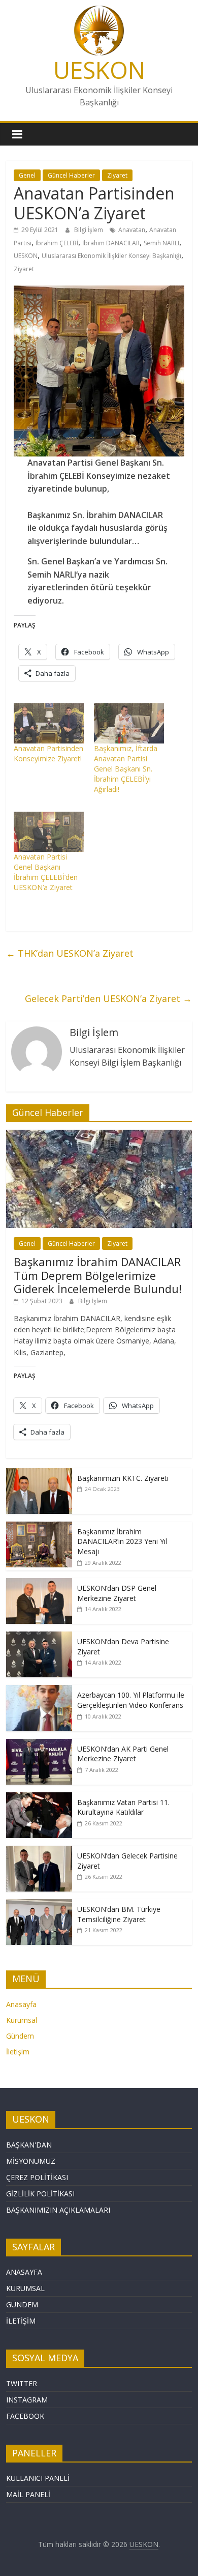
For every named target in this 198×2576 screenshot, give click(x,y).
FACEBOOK (25, 2416)
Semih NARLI (161, 243)
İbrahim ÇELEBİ (57, 243)
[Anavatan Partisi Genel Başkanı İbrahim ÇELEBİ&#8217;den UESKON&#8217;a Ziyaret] (49, 832)
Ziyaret (117, 175)
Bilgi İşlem (89, 230)
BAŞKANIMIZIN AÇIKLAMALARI (58, 2210)
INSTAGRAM (27, 2400)
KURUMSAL (25, 2288)
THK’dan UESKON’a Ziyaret (70, 953)
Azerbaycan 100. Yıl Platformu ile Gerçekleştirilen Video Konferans (131, 1700)
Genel (27, 175)
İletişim (18, 2052)
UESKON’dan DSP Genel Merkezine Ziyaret (117, 1593)
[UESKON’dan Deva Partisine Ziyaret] (39, 1637)
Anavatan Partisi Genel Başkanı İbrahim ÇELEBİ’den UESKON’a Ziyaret (46, 872)
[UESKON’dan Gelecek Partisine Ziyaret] (39, 1851)
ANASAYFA (24, 2272)
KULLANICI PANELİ (38, 2478)
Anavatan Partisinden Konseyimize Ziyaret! (48, 753)
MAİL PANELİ (28, 2494)
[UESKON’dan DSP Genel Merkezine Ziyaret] (39, 1583)
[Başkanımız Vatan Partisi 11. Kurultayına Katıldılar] (39, 1798)
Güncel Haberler (71, 175)
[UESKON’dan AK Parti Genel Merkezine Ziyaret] (39, 1744)
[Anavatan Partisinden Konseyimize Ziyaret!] (49, 723)
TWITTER (22, 2383)
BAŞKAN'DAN (29, 2145)
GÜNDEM (22, 2305)
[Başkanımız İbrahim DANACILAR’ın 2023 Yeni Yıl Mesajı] (39, 1527)
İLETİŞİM (21, 2321)
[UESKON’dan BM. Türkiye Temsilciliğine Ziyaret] (39, 1905)
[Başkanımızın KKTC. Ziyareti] (39, 1473)
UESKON (99, 70)
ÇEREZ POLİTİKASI (37, 2177)
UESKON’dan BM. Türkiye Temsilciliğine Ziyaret (119, 1914)
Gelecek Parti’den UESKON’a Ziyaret (108, 998)
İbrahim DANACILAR (111, 243)
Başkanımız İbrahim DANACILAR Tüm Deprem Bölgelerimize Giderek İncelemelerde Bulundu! (98, 1275)
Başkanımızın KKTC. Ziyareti (123, 1478)
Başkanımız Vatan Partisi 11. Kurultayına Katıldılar (123, 1807)
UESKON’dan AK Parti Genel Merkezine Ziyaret (123, 1754)
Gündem (20, 2036)
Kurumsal (22, 2020)
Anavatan (132, 230)
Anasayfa (21, 2004)
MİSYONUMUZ (31, 2161)
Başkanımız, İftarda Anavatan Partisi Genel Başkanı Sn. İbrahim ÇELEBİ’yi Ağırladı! (126, 769)
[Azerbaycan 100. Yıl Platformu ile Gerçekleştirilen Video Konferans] (39, 1690)
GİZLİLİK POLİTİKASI (40, 2194)
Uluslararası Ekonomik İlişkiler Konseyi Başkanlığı (111, 256)
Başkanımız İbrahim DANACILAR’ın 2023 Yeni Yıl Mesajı (122, 1541)
